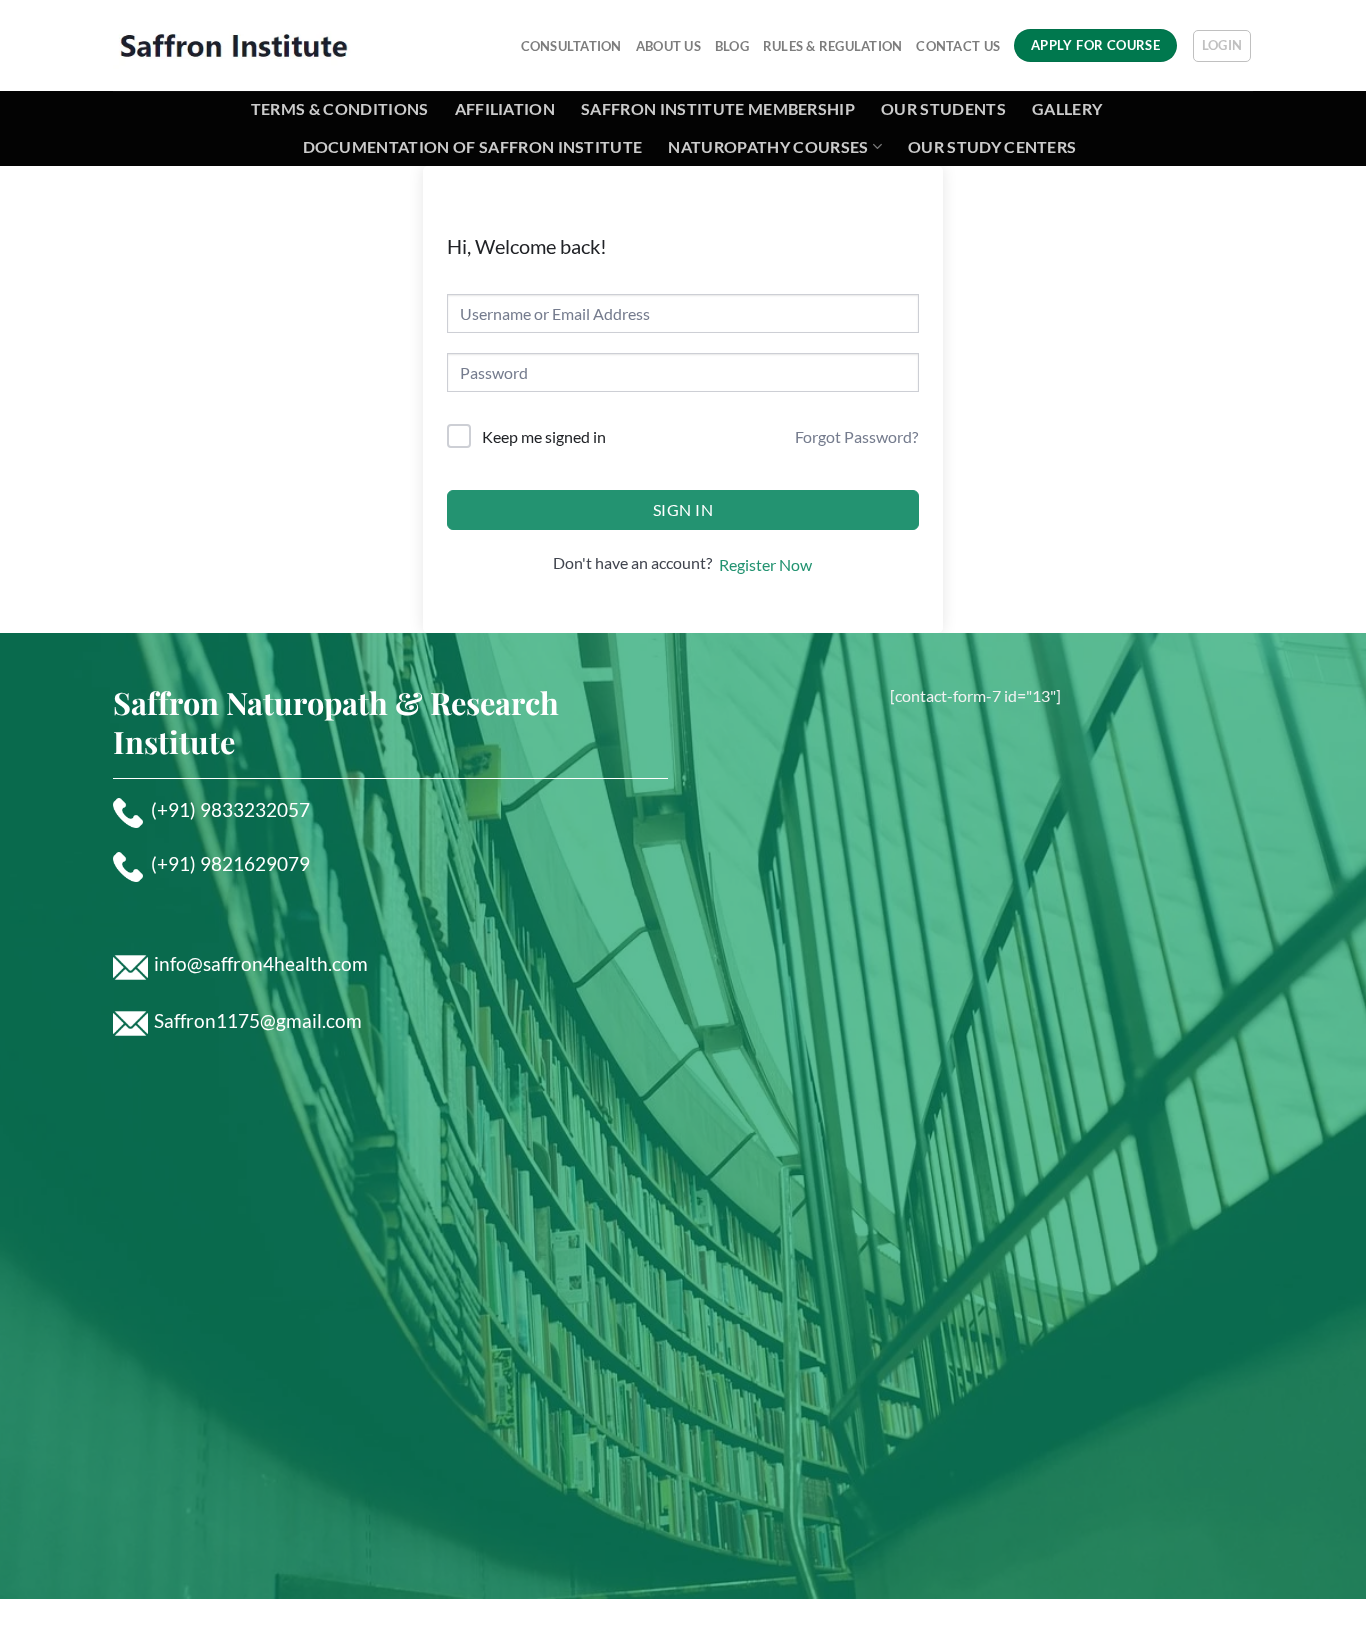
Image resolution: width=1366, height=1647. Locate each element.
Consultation (571, 46)
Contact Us (958, 46)
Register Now (765, 564)
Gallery (1067, 108)
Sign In (683, 509)
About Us (668, 46)
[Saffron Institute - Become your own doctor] (233, 45)
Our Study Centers (992, 146)
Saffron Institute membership (718, 108)
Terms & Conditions (340, 108)
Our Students (943, 108)
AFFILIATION (505, 108)
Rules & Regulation (833, 46)
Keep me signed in (544, 436)
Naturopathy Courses (768, 146)
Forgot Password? (856, 436)
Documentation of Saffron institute (473, 146)
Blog (732, 46)
